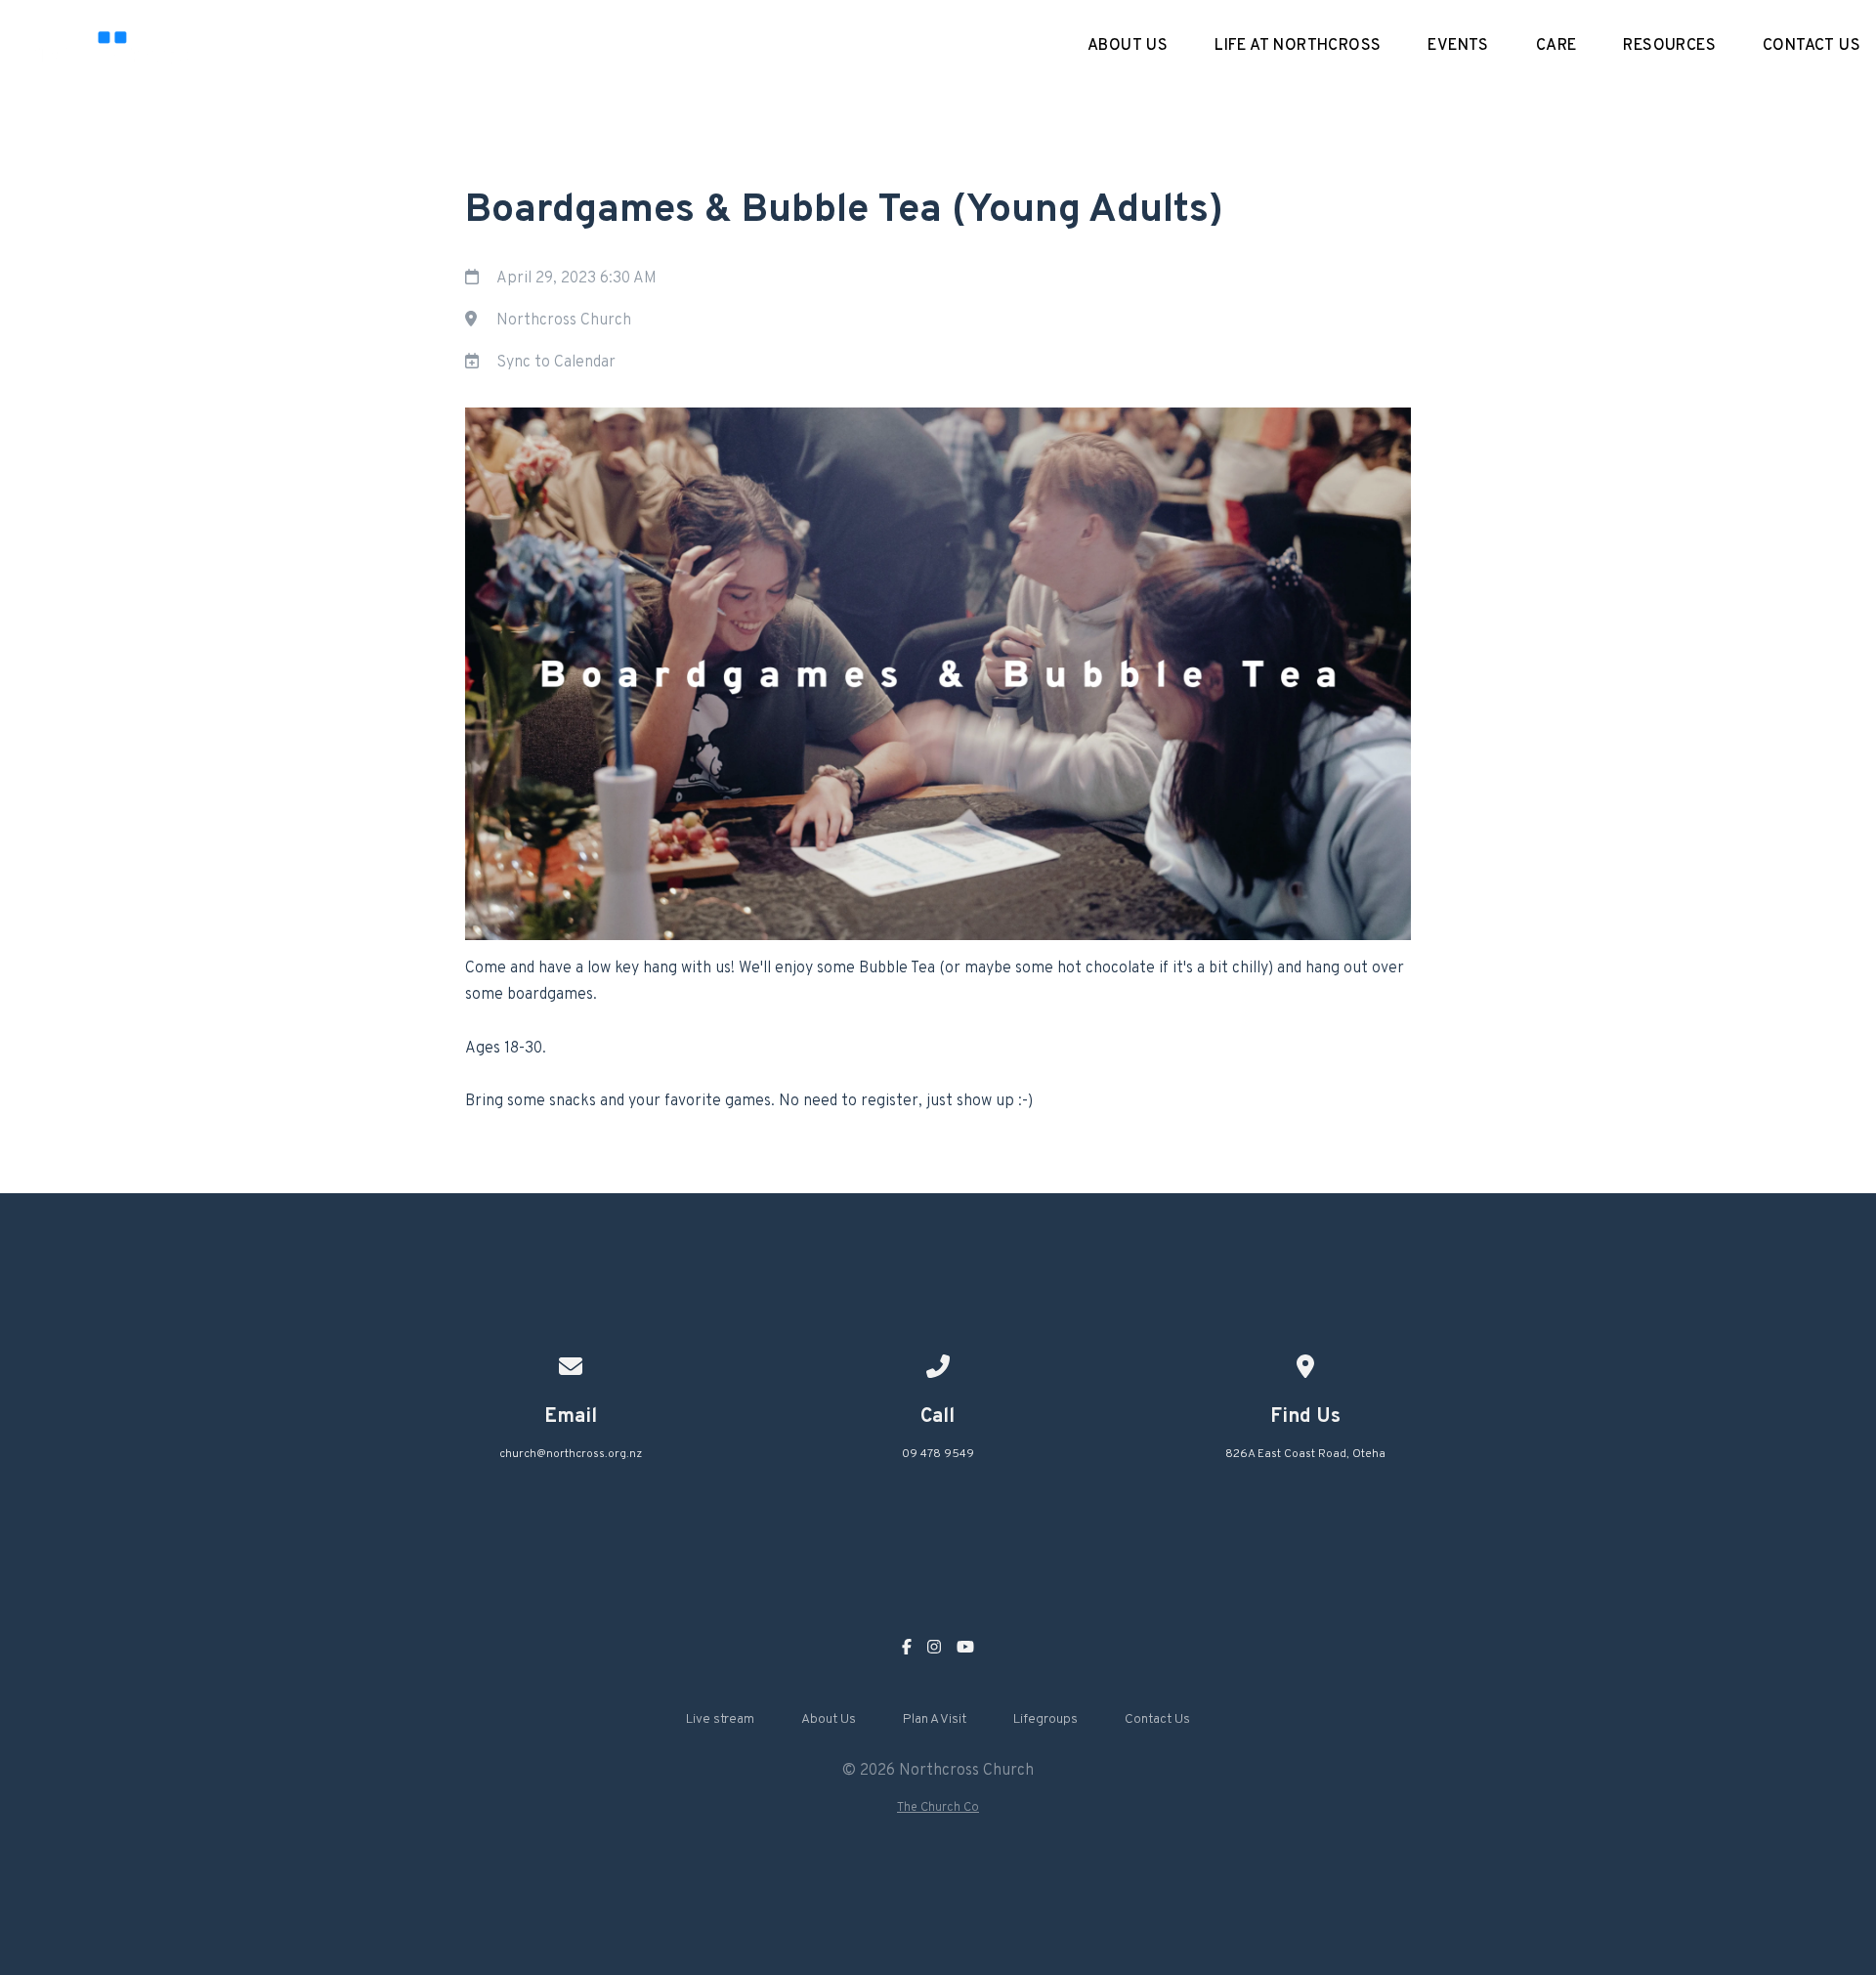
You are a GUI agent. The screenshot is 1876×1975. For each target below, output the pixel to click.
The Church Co (938, 1808)
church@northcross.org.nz (571, 1454)
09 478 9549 (938, 1454)
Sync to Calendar (556, 363)
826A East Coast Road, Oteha (1305, 1454)
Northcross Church (564, 321)
